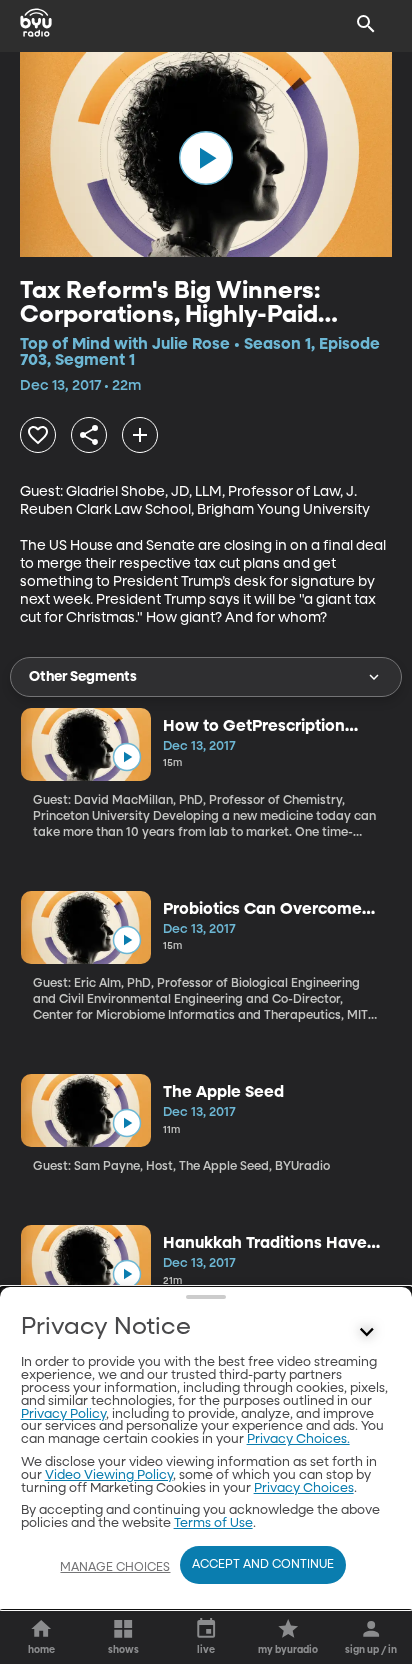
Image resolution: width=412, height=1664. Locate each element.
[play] (206, 158)
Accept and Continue (263, 1565)
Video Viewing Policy (109, 1475)
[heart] (38, 435)
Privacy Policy (63, 1414)
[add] (140, 435)
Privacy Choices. (298, 1439)
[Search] (366, 24)
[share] (89, 435)
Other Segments (83, 677)
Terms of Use (213, 1523)
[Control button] (366, 1332)
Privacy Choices (304, 1488)
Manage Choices (115, 1568)
